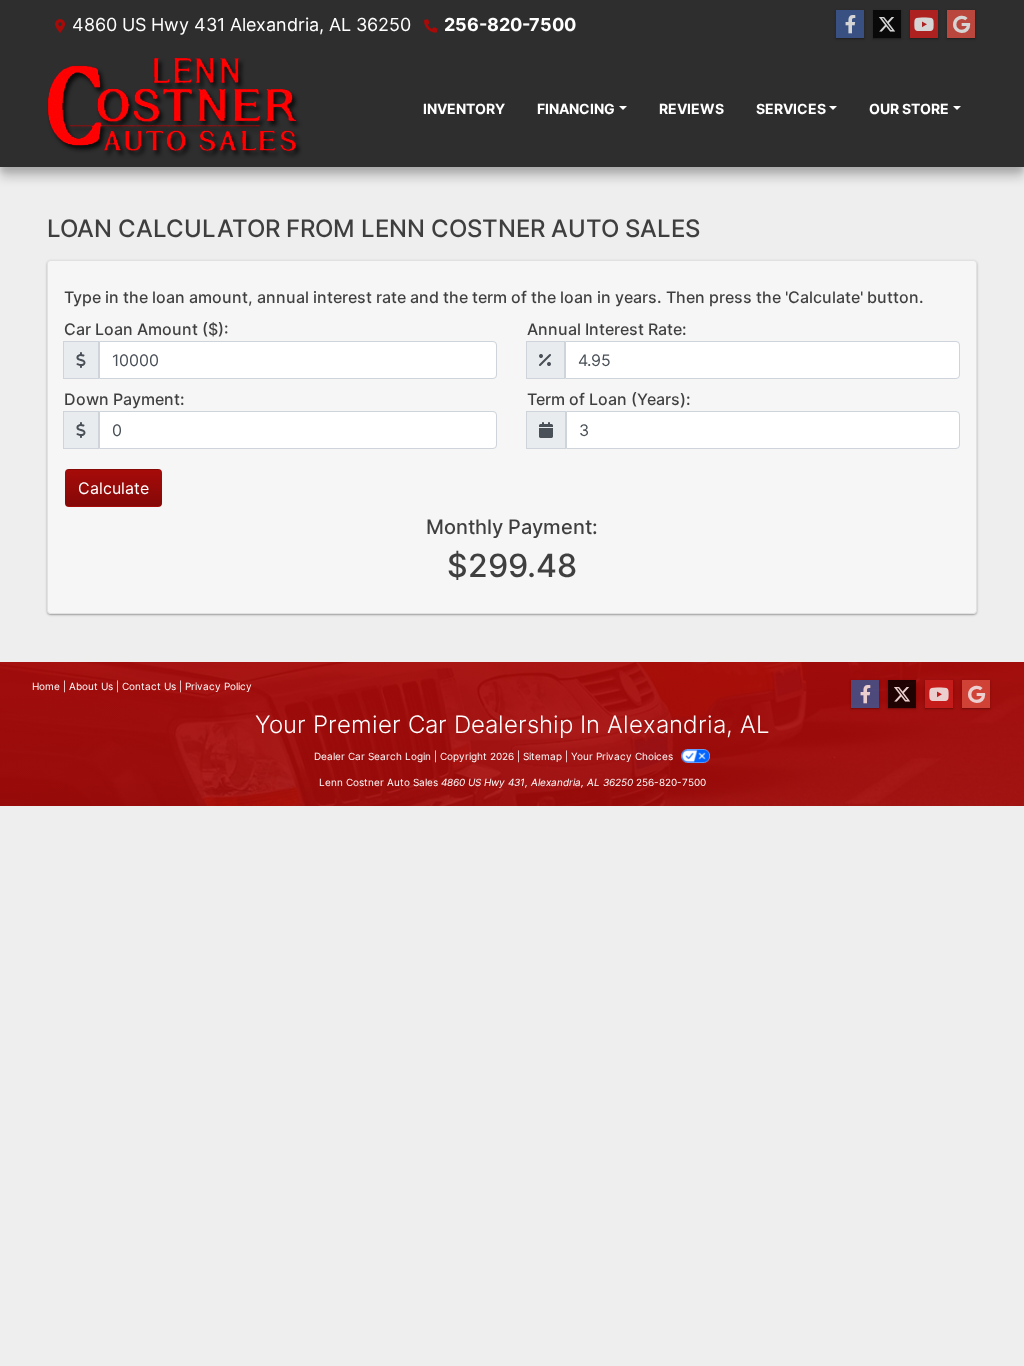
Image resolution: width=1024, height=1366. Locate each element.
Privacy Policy (218, 686)
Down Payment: (124, 399)
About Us (91, 686)
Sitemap (542, 756)
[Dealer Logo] (175, 108)
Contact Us (149, 686)
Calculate (113, 488)
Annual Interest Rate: (607, 329)
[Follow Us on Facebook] (850, 24)
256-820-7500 (510, 24)
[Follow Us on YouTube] (924, 24)
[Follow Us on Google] (961, 24)
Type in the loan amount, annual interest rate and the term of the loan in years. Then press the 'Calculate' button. (494, 297)
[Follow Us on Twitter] (887, 24)
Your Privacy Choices (623, 756)
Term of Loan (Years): (609, 399)
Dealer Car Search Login (372, 756)
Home (46, 686)
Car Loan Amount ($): (146, 329)
